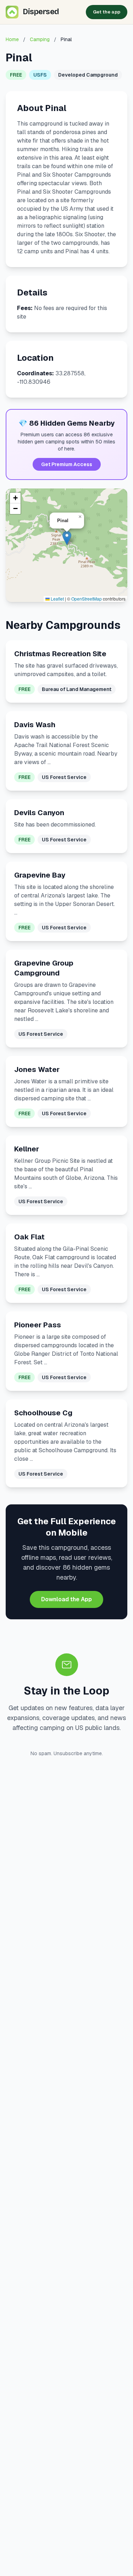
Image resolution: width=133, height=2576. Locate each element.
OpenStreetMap (87, 599)
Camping (40, 39)
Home (12, 39)
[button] (67, 538)
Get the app (107, 12)
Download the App (66, 1599)
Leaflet (57, 599)
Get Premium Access (67, 464)
